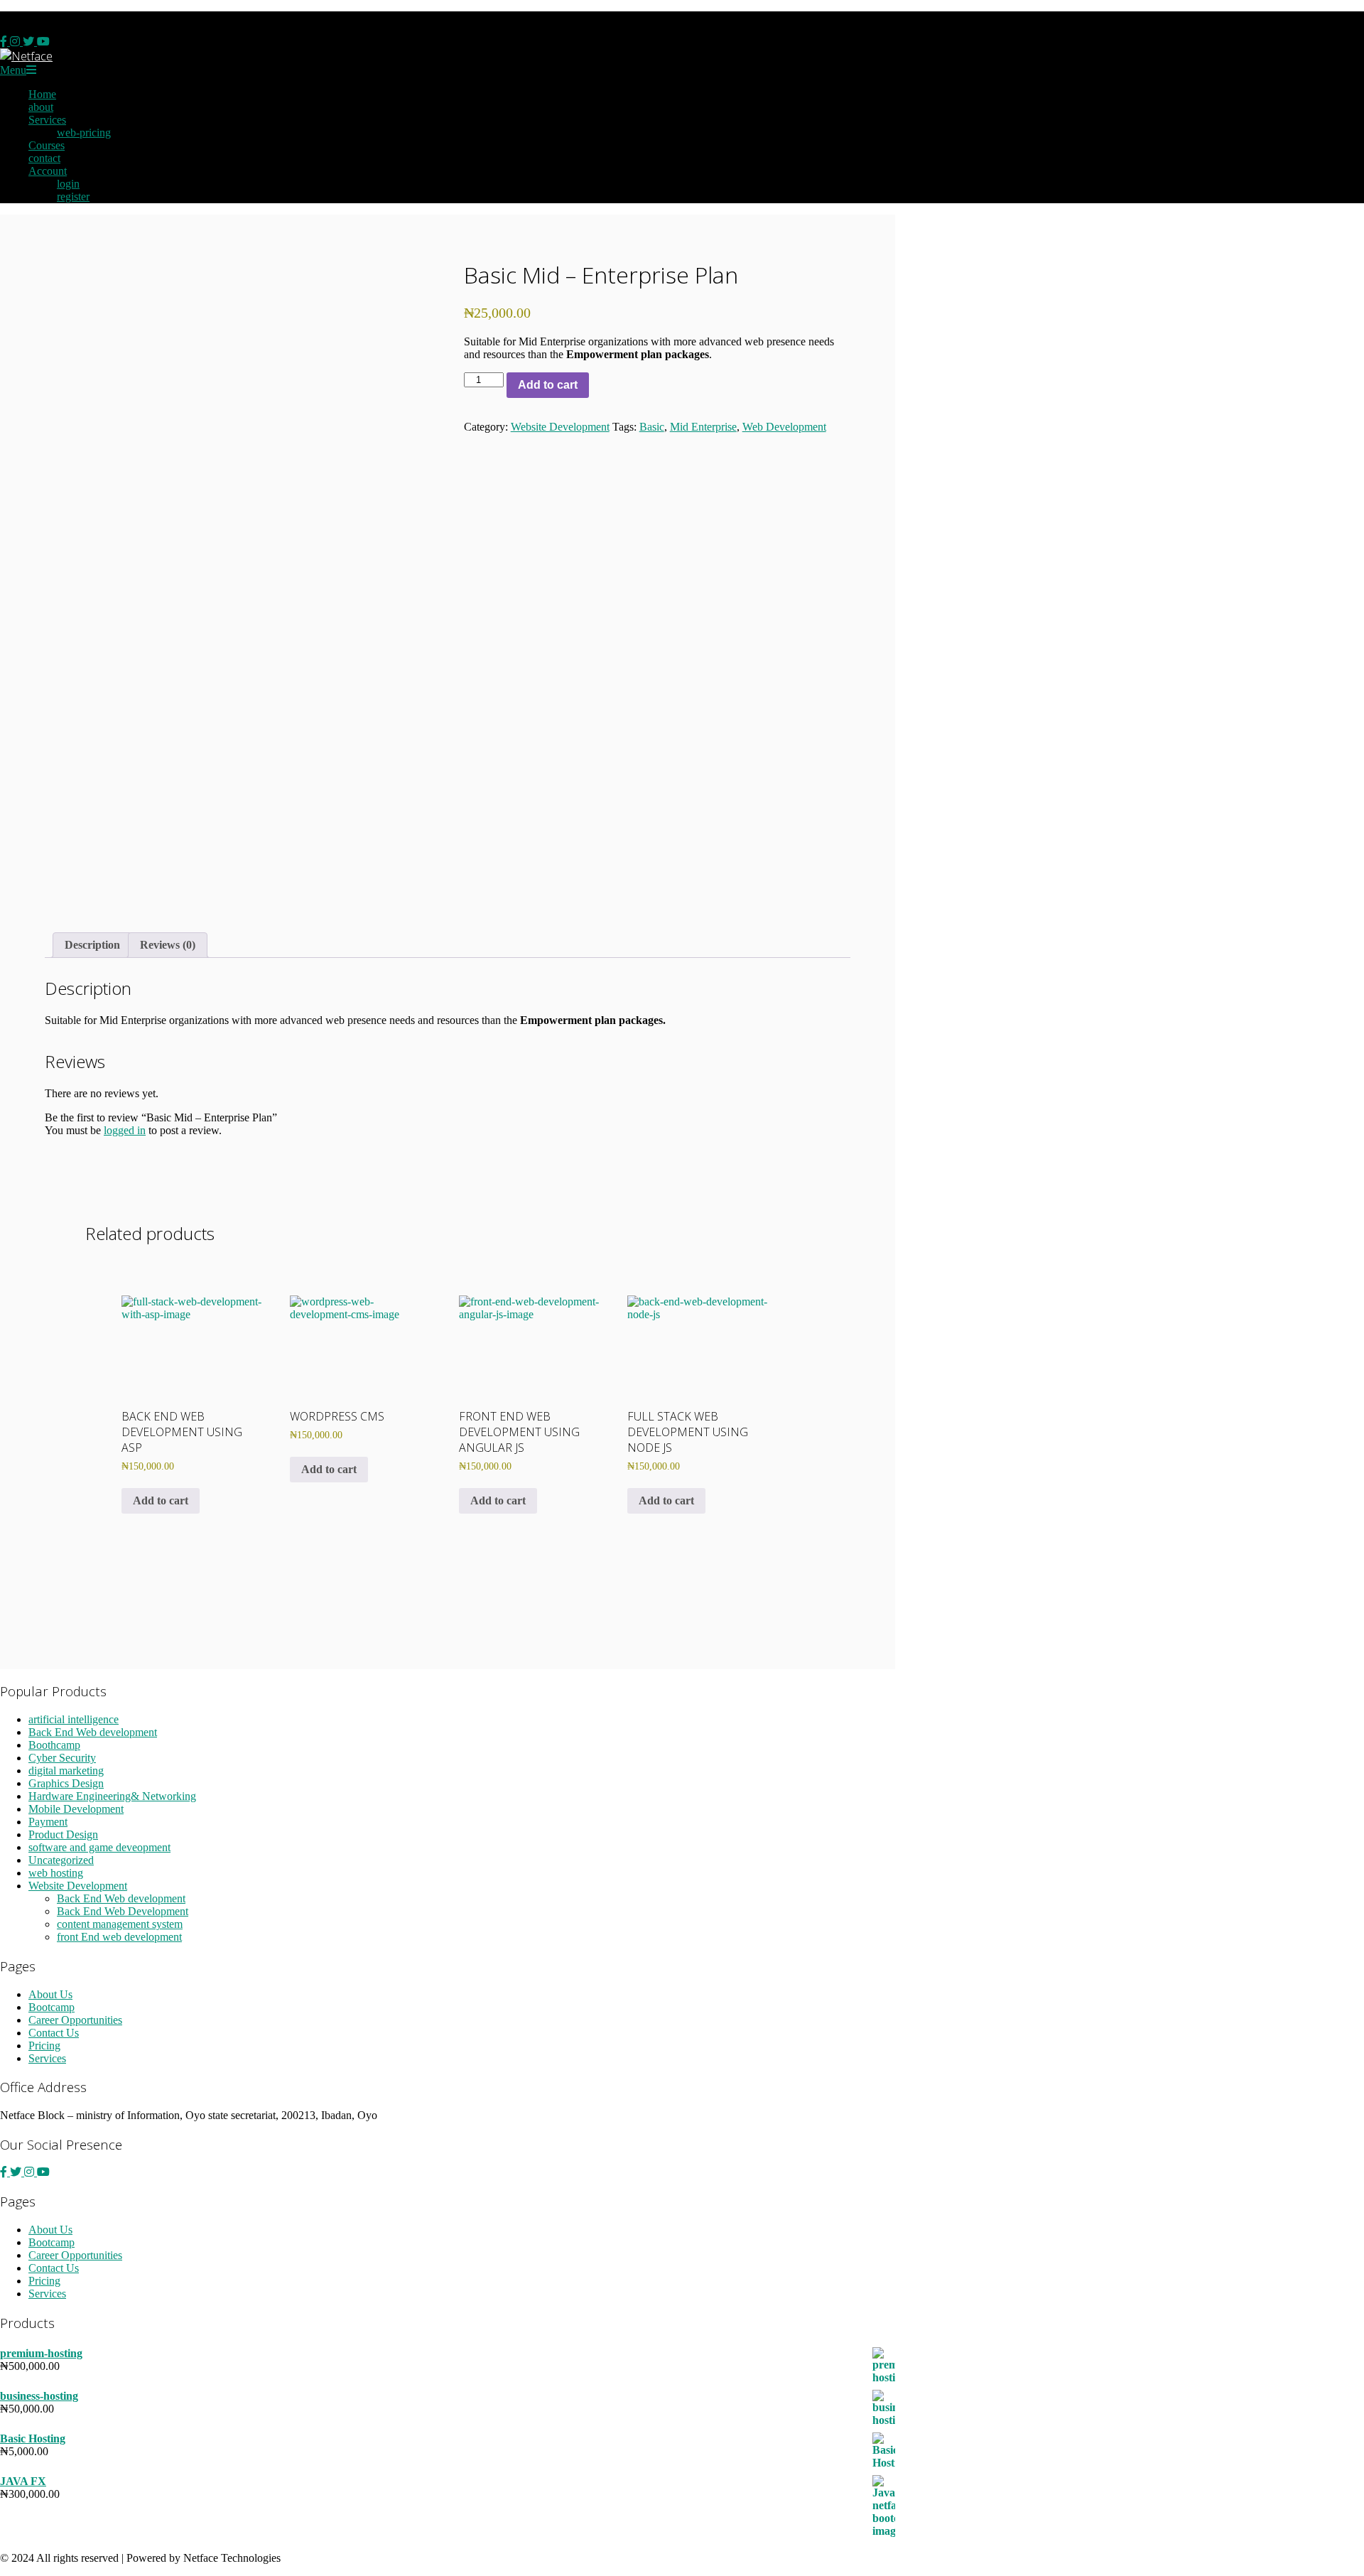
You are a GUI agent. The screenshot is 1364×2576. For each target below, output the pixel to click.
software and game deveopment (99, 1847)
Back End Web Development (123, 1911)
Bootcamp (52, 2007)
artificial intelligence (74, 1719)
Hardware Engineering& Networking (112, 1796)
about (41, 107)
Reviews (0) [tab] (168, 945)
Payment (48, 1822)
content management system (120, 1924)
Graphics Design (66, 1783)
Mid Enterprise (703, 427)
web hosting (56, 1873)
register (73, 196)
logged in (125, 1130)
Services (47, 120)
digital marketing (66, 1771)
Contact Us (54, 2033)
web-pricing (84, 133)
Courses (47, 145)
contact (44, 158)
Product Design (63, 1834)
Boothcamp (54, 1745)
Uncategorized (61, 1860)
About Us (50, 1994)
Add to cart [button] (161, 1500)
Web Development (784, 427)
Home (42, 94)
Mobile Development (76, 1809)
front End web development (119, 1937)
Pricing (44, 2046)
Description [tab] (92, 945)
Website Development (560, 427)
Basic (652, 427)
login (68, 184)
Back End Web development (93, 1732)
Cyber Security (62, 1758)
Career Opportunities (75, 2020)
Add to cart (548, 385)
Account (48, 171)
